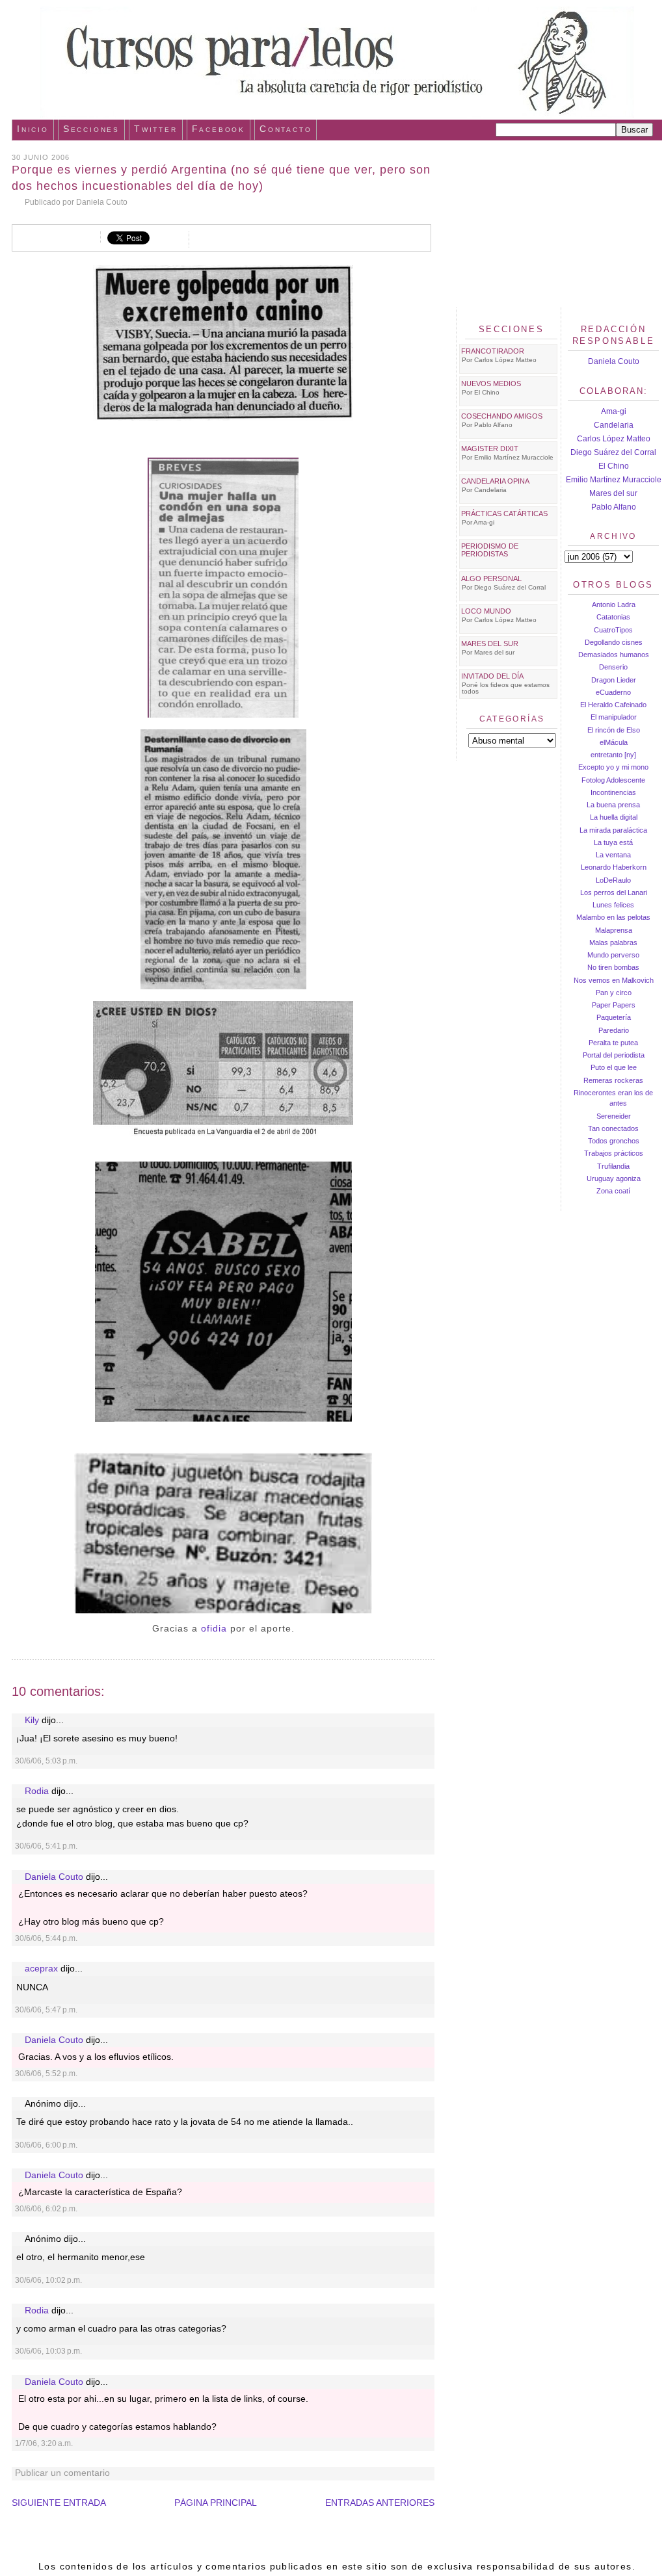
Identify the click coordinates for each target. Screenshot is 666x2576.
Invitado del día (492, 676)
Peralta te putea (613, 1043)
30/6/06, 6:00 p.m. (46, 2145)
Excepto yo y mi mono (613, 767)
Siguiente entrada (59, 2503)
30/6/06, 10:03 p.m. (48, 2351)
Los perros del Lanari (614, 892)
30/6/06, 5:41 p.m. (46, 1846)
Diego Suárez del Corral (613, 452)
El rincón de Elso (614, 730)
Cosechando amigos (502, 416)
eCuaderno (613, 692)
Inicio (33, 129)
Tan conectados (613, 1128)
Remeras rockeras (613, 1080)
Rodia (37, 1791)
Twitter (156, 129)
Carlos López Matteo (614, 439)
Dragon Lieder (614, 680)
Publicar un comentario (62, 2473)
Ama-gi (614, 411)
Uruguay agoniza (614, 1178)
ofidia (214, 1628)
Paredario (614, 1030)
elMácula (614, 742)
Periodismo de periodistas (490, 550)
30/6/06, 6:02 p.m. (46, 2209)
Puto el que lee (614, 1067)
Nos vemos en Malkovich (614, 980)
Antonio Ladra (614, 605)
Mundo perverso (613, 955)
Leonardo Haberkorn (614, 867)
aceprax (41, 1969)
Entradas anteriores (380, 2503)
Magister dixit (490, 449)
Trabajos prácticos (614, 1153)
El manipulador (614, 717)
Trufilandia (613, 1166)
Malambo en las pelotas (613, 917)
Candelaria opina (495, 481)
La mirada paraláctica (613, 830)
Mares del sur (613, 493)
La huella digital (614, 817)
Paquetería (614, 1017)
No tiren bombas (613, 967)
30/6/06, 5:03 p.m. (46, 1761)
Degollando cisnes (614, 642)
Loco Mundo (486, 611)
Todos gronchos (614, 1141)
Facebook (219, 129)
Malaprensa (614, 930)
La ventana (613, 855)
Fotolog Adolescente (613, 780)
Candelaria (614, 425)
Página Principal (216, 2503)
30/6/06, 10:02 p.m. (48, 2280)
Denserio (613, 667)
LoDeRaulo (613, 880)
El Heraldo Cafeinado (613, 705)
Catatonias (613, 617)
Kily (32, 1720)
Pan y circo (614, 993)
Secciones (91, 129)
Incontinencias (613, 792)
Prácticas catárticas (504, 514)
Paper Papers (614, 1005)
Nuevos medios (491, 384)
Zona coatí (613, 1191)
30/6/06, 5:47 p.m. (46, 2010)
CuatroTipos (613, 630)
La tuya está (613, 842)
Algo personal (491, 579)
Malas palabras (613, 943)
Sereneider (614, 1116)
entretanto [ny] (613, 755)
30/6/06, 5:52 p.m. (46, 2074)
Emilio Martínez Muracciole (614, 480)
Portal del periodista (614, 1055)
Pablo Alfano (614, 507)
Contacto (286, 129)
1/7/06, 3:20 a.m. (44, 2443)
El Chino (614, 466)
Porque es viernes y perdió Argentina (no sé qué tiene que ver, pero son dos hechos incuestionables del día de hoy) (221, 178)
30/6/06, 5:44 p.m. (46, 1938)
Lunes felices (613, 905)
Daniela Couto (54, 1877)
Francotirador (493, 351)
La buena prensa (613, 805)
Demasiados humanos (614, 655)
